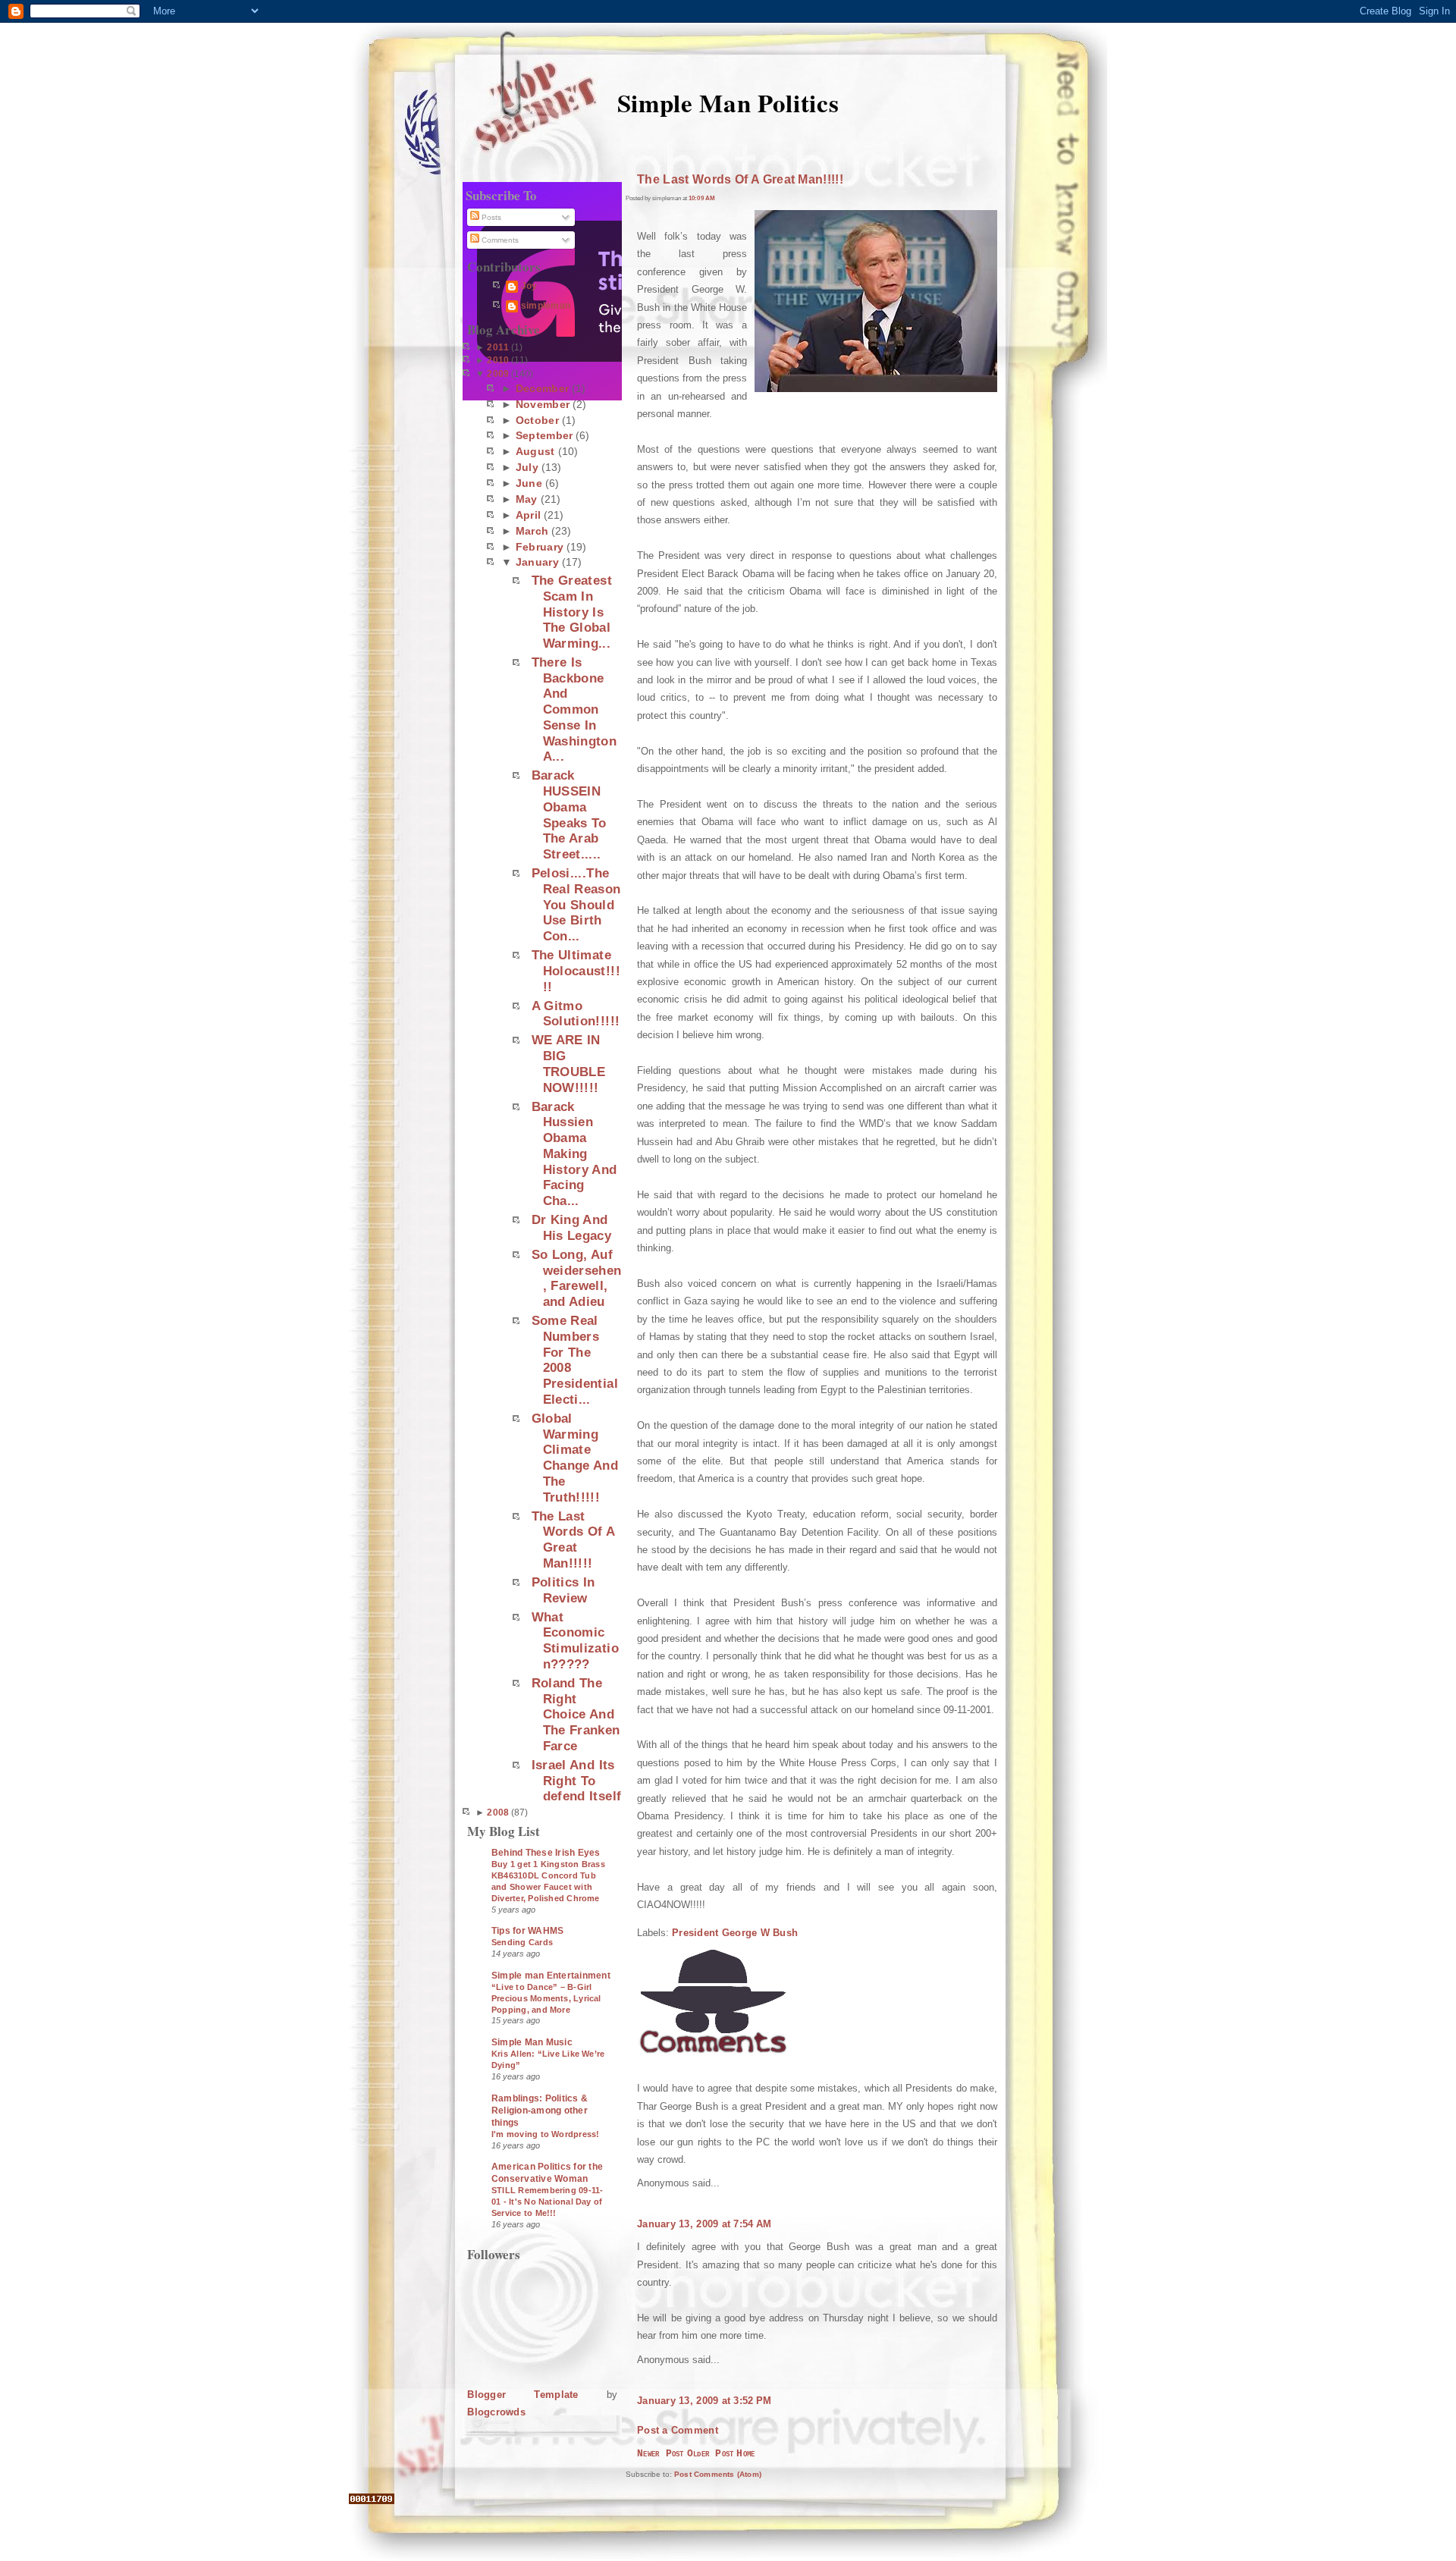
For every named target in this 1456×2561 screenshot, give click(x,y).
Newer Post (661, 2454)
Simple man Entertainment (551, 1976)
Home (745, 2454)
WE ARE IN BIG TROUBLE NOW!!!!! (568, 1063)
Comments (499, 240)
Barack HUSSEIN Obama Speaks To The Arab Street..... (569, 814)
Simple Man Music (532, 2042)
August (535, 451)
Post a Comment (678, 2430)
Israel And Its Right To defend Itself (577, 1780)
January (537, 562)
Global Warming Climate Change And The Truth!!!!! (575, 1458)
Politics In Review (563, 1590)
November (543, 404)
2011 (498, 347)
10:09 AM (702, 198)
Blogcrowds (496, 2412)
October (537, 420)
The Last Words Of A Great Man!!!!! (573, 1539)
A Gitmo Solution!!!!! (576, 1014)
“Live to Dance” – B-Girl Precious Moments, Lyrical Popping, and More (546, 1998)
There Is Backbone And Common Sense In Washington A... (574, 709)
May (527, 499)
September (544, 435)
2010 (498, 360)
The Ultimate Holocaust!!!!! (576, 970)
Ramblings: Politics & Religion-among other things (540, 2111)
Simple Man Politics (728, 102)
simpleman (546, 306)
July (527, 467)
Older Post (711, 2454)
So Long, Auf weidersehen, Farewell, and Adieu (577, 1278)
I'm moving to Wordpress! (545, 2134)
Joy (529, 286)
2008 (498, 1812)
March (532, 531)
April (528, 515)
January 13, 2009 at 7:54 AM (704, 2224)
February (540, 547)
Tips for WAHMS (527, 1931)
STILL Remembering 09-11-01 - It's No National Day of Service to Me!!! (547, 2202)
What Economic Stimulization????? (575, 1640)
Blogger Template (522, 2395)
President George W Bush (735, 1933)
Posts (490, 217)
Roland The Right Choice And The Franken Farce (576, 1714)
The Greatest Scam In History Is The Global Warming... (572, 612)
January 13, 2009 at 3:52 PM (704, 2401)
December (542, 388)
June (529, 483)
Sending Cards (522, 1942)
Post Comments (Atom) (718, 2474)
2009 (498, 374)
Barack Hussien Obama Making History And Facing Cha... (574, 1153)
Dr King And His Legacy (571, 1227)
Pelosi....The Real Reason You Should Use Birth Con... (576, 904)
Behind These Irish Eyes (546, 1853)
